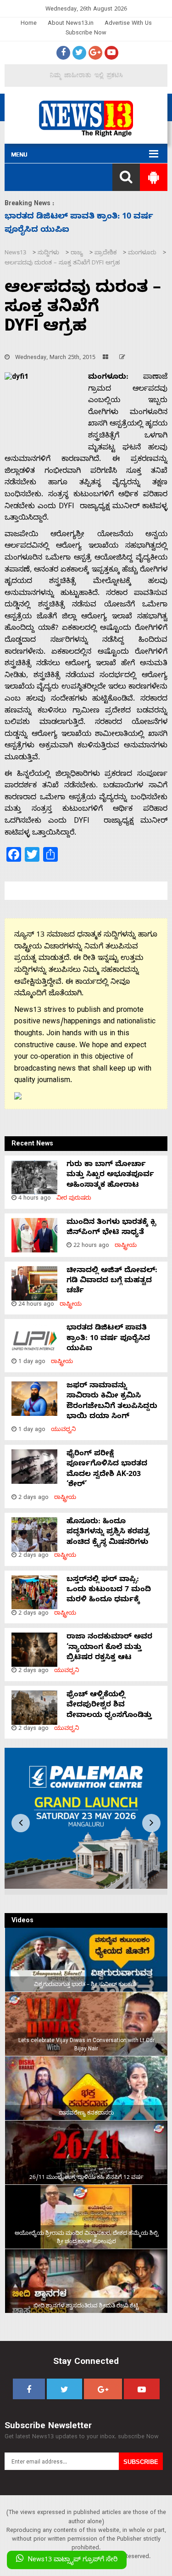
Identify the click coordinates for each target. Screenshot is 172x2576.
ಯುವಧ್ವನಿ (64, 1430)
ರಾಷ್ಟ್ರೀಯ (126, 1246)
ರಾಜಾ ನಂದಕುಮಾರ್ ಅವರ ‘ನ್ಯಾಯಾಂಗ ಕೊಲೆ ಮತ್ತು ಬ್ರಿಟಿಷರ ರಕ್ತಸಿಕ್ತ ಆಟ (109, 1648)
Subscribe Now (86, 34)
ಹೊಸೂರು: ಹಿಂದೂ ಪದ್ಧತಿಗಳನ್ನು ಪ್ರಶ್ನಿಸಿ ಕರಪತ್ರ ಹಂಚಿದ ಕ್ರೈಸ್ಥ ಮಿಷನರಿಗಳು (108, 1533)
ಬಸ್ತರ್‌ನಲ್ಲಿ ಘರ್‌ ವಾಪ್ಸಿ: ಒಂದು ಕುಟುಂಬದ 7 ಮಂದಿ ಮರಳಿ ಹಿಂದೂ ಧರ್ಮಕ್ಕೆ (109, 1591)
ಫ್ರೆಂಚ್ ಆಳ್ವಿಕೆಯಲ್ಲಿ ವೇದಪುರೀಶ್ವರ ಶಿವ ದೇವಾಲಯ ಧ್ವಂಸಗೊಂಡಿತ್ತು (109, 1706)
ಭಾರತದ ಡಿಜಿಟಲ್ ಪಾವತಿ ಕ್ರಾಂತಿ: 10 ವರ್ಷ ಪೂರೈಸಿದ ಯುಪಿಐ (108, 1339)
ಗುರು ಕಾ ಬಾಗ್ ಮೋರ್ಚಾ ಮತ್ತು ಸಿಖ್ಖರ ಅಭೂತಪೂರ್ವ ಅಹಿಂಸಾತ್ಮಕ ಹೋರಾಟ (110, 1176)
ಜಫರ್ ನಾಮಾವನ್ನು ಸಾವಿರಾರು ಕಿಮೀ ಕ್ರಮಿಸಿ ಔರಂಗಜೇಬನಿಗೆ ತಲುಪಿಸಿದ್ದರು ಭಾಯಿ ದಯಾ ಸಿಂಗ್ (112, 1402)
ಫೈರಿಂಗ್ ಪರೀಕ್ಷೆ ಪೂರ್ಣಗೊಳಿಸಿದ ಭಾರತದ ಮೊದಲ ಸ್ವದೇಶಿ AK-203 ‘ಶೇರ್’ (107, 1470)
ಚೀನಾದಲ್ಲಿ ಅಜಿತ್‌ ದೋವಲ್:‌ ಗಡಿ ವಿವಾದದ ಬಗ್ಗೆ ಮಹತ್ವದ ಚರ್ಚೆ (112, 1282)
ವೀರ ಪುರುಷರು (74, 1199)
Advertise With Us (128, 24)
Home (29, 24)
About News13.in (71, 24)
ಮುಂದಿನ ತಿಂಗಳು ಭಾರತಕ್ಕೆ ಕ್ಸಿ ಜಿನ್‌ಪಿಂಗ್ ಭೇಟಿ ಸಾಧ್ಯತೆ (111, 1228)
